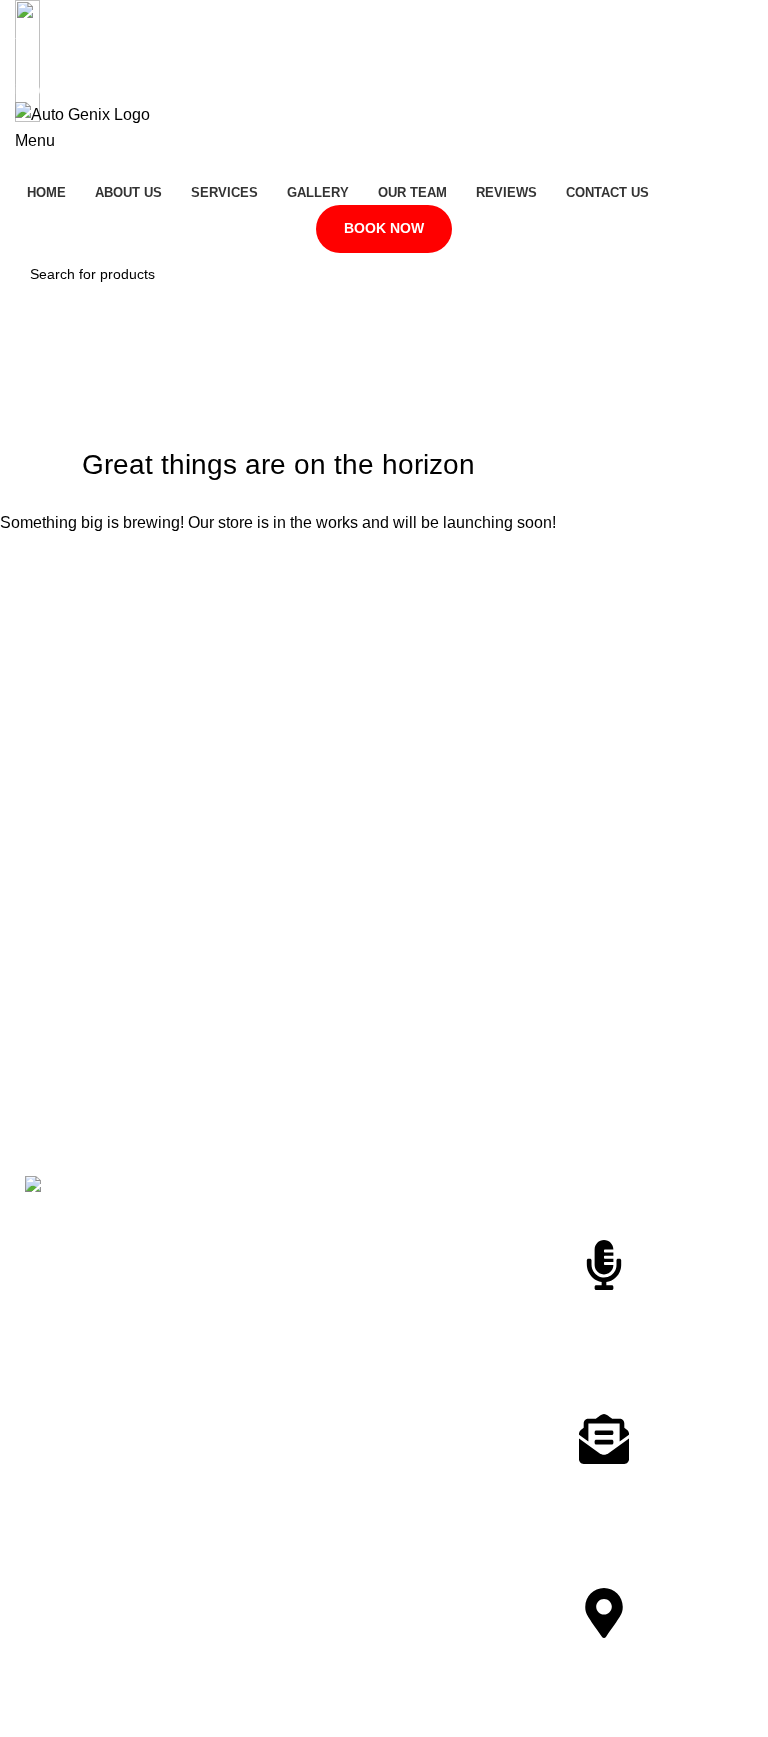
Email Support (647, 1486)
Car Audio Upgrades (458, 1391)
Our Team (241, 1354)
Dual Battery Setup (453, 1304)
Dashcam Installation (460, 1270)
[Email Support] (604, 1439)
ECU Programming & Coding (460, 1347)
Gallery (232, 1320)
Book (226, 1457)
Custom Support (657, 1312)
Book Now (384, 228)
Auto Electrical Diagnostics (439, 1227)
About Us (239, 1252)
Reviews (236, 1389)
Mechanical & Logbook (466, 1425)
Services (237, 1286)
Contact (234, 1423)
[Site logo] (82, 113)
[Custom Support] (604, 1265)
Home (229, 1218)
